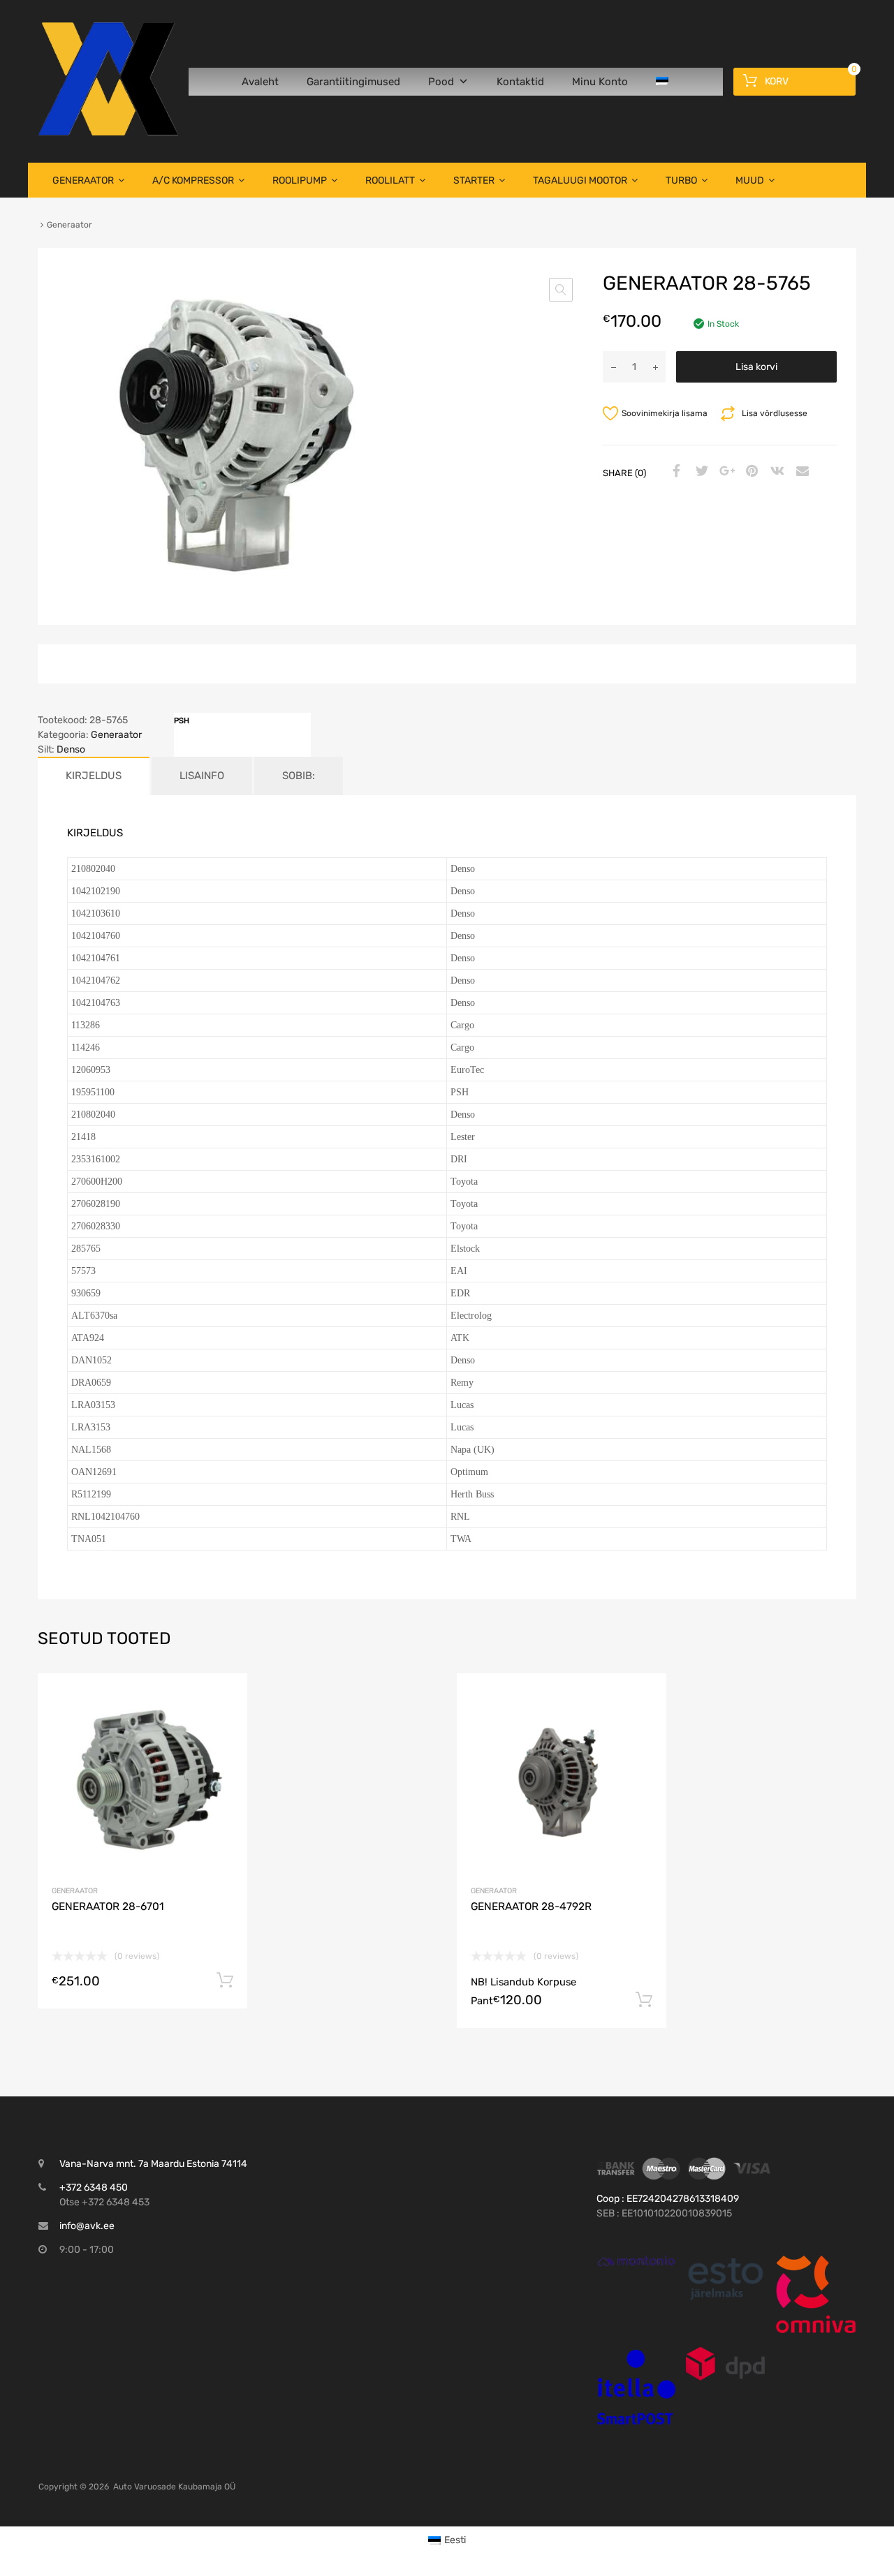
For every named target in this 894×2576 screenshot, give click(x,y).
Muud (750, 180)
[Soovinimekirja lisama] (225, 1700)
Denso (71, 749)
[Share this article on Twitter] (700, 472)
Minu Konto (600, 82)
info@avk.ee (87, 2226)
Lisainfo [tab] (202, 776)
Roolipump (300, 180)
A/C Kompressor (193, 180)
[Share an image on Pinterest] (750, 472)
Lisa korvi (756, 367)
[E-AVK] (108, 132)
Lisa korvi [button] (225, 1981)
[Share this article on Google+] (725, 472)
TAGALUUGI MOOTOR (580, 180)
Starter (474, 180)
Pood (441, 82)
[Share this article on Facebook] (675, 472)
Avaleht (260, 82)
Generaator (83, 180)
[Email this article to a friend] (800, 472)
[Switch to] (665, 82)
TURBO (681, 180)
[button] (561, 290)
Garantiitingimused (353, 82)
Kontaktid (520, 82)
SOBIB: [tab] (299, 776)
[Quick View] (636, 2261)
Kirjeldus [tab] (94, 776)
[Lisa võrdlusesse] (225, 1723)
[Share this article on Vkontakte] (775, 472)
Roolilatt (390, 180)
